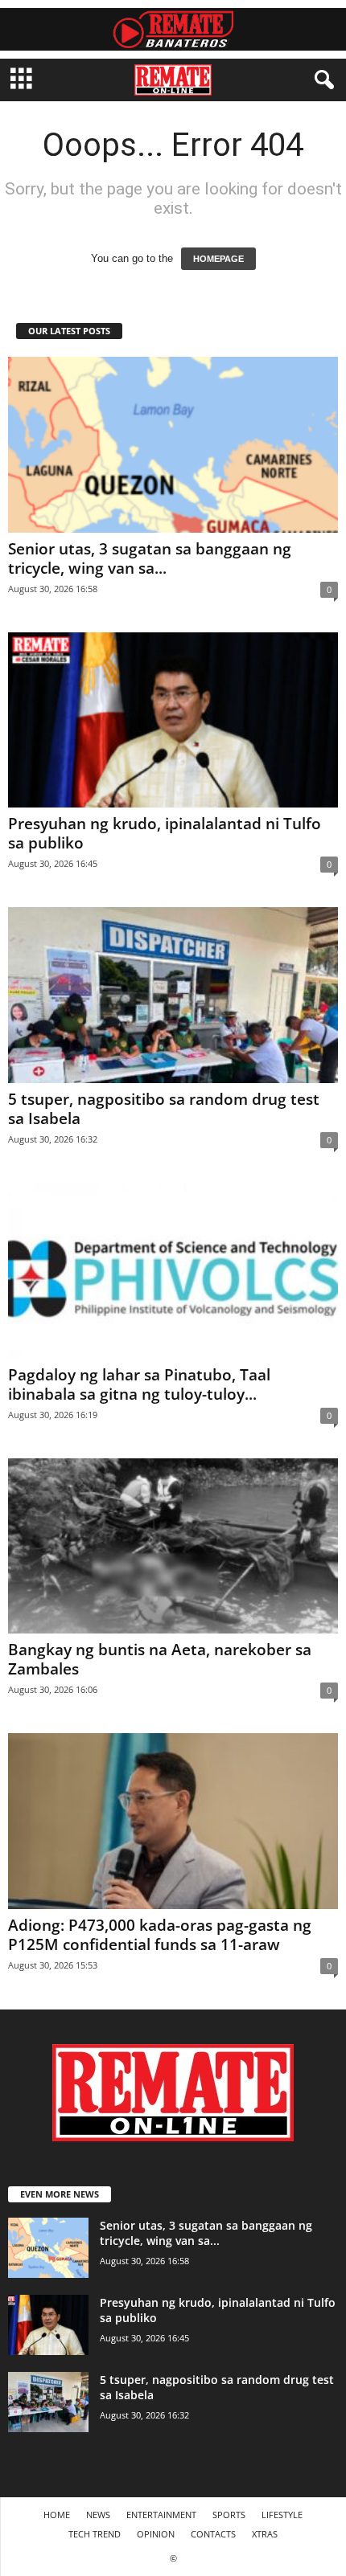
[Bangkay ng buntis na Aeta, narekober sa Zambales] (173, 1546)
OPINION (156, 2534)
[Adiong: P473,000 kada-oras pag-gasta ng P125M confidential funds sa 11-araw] (173, 1821)
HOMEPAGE (218, 259)
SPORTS (229, 2515)
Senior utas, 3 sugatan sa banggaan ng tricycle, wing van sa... (150, 558)
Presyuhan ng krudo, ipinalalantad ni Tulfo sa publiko (165, 833)
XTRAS (265, 2534)
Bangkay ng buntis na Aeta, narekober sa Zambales (160, 1659)
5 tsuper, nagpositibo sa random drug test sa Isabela (164, 1109)
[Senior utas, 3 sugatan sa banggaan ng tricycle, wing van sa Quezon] (173, 445)
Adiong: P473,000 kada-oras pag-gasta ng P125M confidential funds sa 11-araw (160, 1935)
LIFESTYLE (282, 2515)
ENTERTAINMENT (161, 2515)
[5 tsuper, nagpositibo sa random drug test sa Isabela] (173, 995)
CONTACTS (213, 2534)
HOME (57, 2515)
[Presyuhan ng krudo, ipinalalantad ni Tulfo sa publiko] (173, 720)
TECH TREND (95, 2534)
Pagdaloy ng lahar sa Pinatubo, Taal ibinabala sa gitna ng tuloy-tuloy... (139, 1384)
